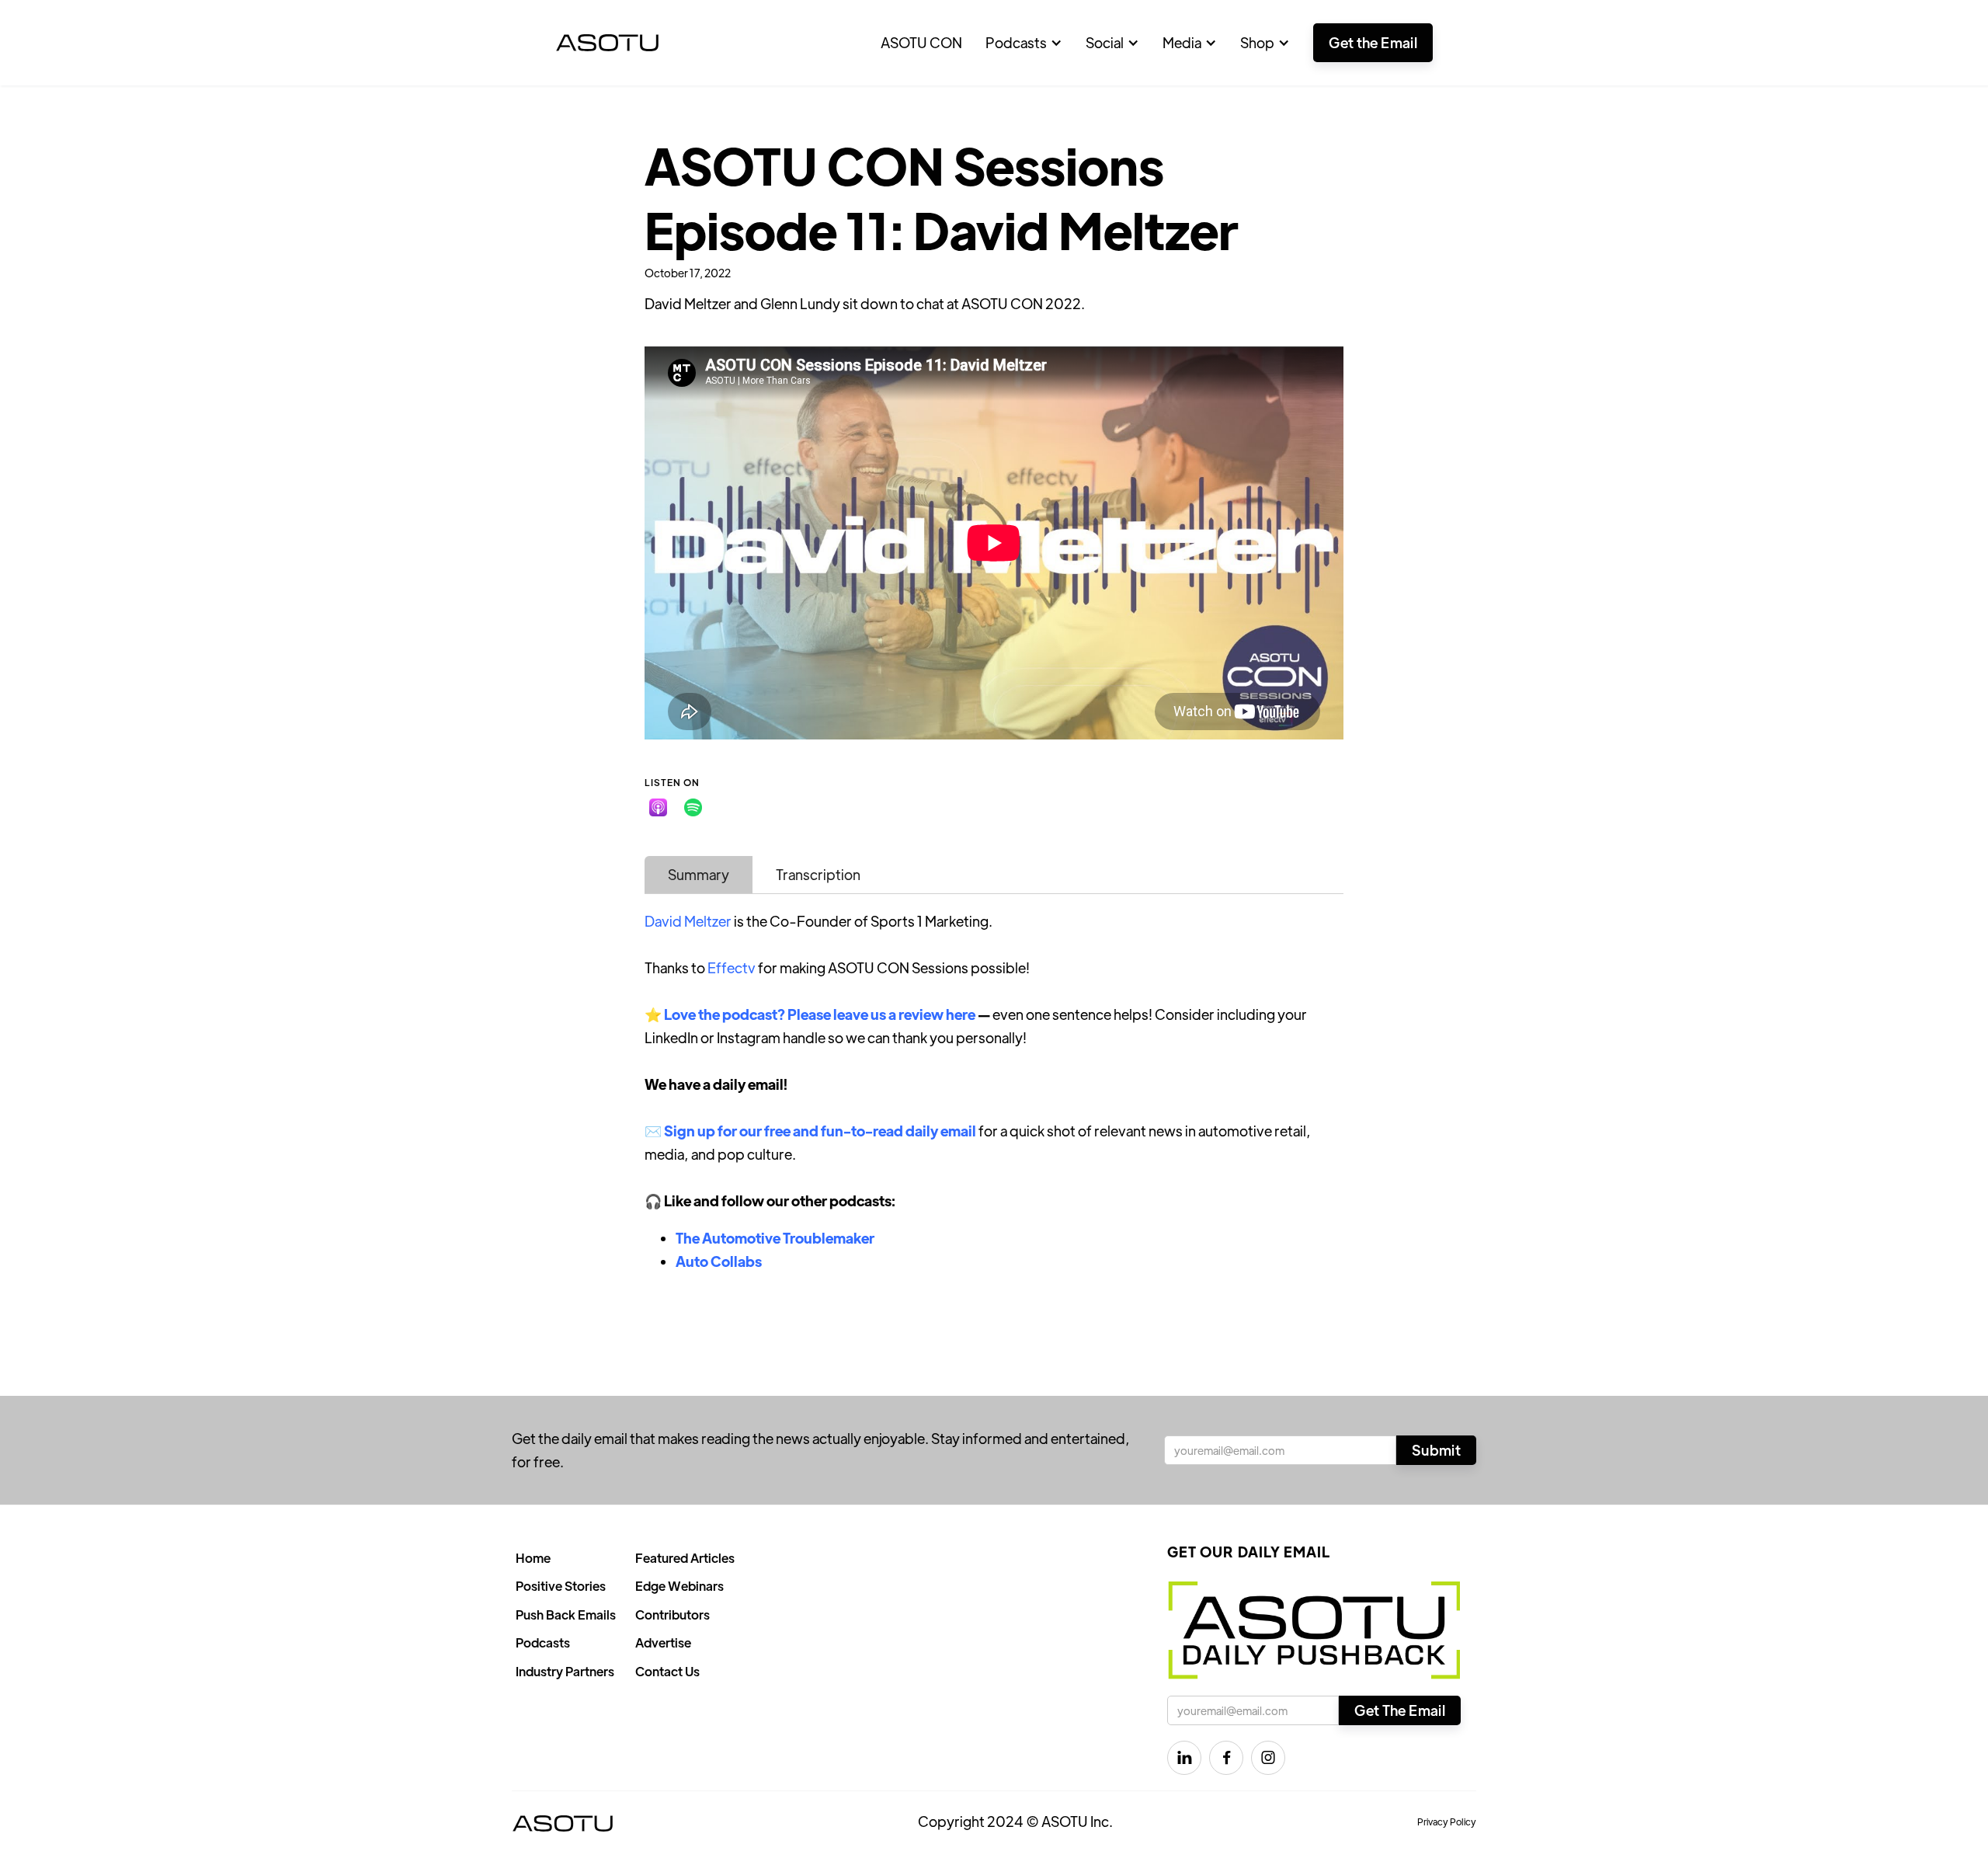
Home (533, 1558)
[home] (607, 43)
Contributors (673, 1615)
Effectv (732, 967)
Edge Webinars (679, 1586)
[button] (1024, 43)
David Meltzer (688, 921)
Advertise (663, 1642)
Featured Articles (685, 1558)
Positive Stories (561, 1586)
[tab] (699, 875)
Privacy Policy (1447, 1822)
